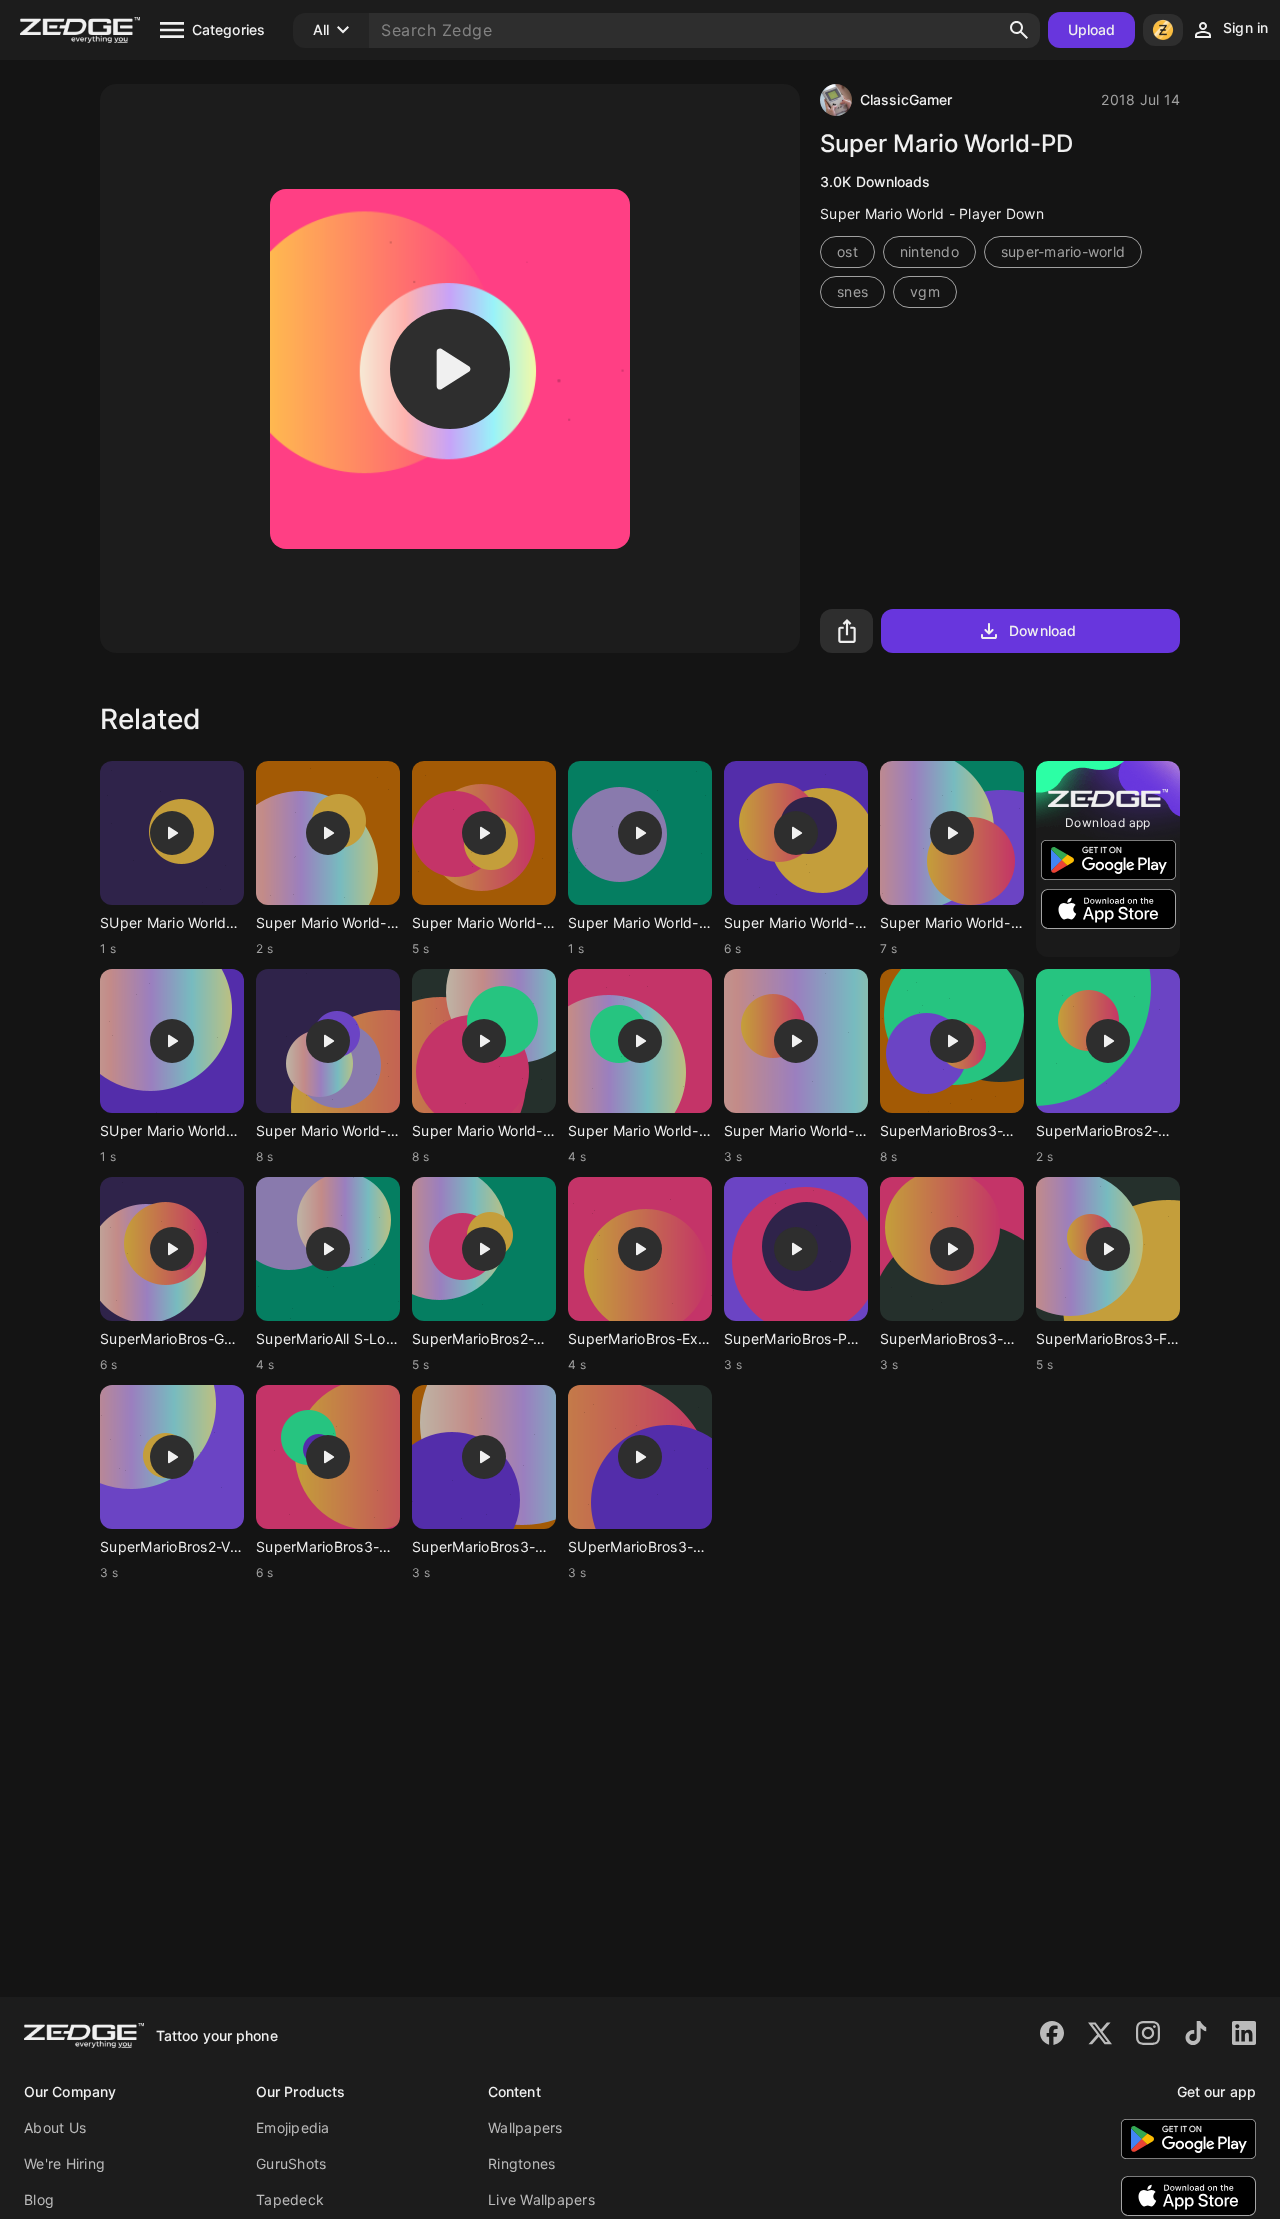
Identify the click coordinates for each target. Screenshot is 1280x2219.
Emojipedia (293, 2127)
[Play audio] (450, 369)
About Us (55, 2127)
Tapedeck (290, 2199)
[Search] (1019, 30)
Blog (39, 2199)
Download (1042, 630)
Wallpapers (525, 2127)
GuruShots (291, 2163)
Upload (1092, 29)
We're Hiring (64, 2163)
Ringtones (521, 2163)
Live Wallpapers (541, 2199)
